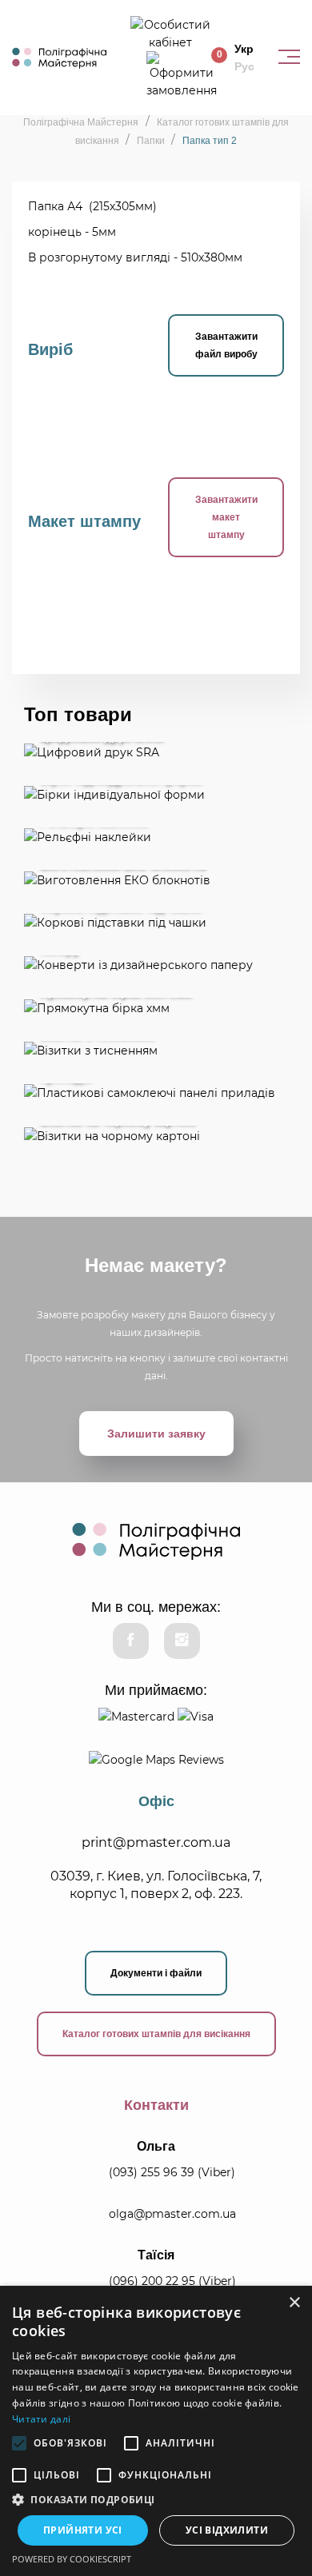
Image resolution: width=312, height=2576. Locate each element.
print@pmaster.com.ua (156, 1842)
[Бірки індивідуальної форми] (156, 794)
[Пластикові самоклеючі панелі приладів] (156, 1093)
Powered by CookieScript (72, 2559)
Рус (244, 66)
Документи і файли (156, 1973)
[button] (156, 2500)
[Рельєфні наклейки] (156, 837)
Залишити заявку (156, 1434)
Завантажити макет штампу (226, 517)
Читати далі (41, 2419)
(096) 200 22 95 (152, 2281)
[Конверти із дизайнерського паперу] (156, 965)
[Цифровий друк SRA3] (156, 751)
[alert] (156, 2431)
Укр (244, 49)
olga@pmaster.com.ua (172, 2214)
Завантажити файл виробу (226, 345)
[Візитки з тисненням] (156, 1050)
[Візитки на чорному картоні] (156, 1135)
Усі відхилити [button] (227, 2530)
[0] (182, 74)
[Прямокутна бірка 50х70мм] (156, 1007)
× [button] (294, 2303)
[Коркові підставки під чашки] (156, 922)
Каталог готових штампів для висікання (156, 2034)
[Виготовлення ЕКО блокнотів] (156, 879)
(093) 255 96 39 (152, 2172)
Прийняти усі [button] (83, 2530)
